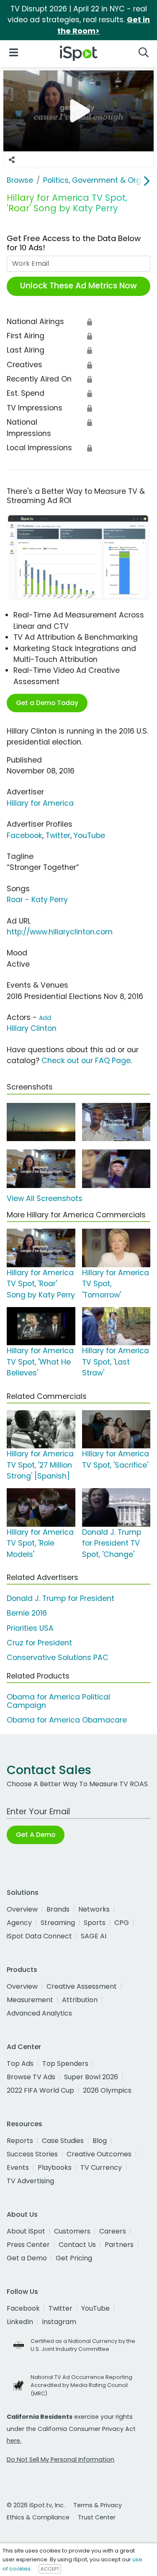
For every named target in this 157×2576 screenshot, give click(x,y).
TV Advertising (30, 2181)
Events (18, 2167)
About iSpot (26, 2231)
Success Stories (32, 2154)
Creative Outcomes (99, 2154)
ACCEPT (50, 2569)
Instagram (59, 2322)
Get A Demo (36, 1835)
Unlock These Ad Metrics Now (78, 286)
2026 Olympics (107, 2090)
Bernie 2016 (27, 1613)
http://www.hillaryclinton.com (60, 932)
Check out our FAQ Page (86, 1061)
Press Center (28, 2245)
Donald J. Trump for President (60, 1598)
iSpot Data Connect (39, 1936)
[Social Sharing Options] (12, 160)
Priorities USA (30, 1628)
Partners (119, 2245)
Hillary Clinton (32, 1028)
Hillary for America (40, 803)
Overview (22, 1909)
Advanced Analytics (39, 2013)
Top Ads (20, 2064)
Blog (100, 2141)
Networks (94, 1909)
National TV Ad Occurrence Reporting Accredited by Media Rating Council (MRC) (81, 2385)
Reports (20, 2141)
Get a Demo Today (47, 703)
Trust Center (97, 2517)
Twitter (58, 835)
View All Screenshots (45, 1199)
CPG (122, 1923)
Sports (95, 1923)
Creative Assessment (82, 1986)
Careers (113, 2231)
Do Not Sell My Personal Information (60, 2459)
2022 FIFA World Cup (40, 2090)
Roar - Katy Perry (37, 900)
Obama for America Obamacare (67, 1720)
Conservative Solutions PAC (58, 1658)
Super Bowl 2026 (91, 2077)
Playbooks (55, 2167)
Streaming (58, 1923)
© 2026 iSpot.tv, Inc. (36, 2505)
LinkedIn (20, 2322)
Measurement (30, 2000)
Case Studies (63, 2141)
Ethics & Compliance (38, 2517)
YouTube (89, 835)
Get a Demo (27, 2258)
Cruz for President (39, 1643)
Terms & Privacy (98, 2505)
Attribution (80, 2000)
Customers (72, 2231)
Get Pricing (74, 2258)
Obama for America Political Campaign (58, 1701)
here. (14, 2441)
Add (45, 1018)
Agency (19, 1923)
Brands (58, 1909)
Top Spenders (65, 2064)
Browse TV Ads (31, 2077)
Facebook (24, 835)
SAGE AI (94, 1936)
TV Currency (101, 2167)
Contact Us (77, 2245)
